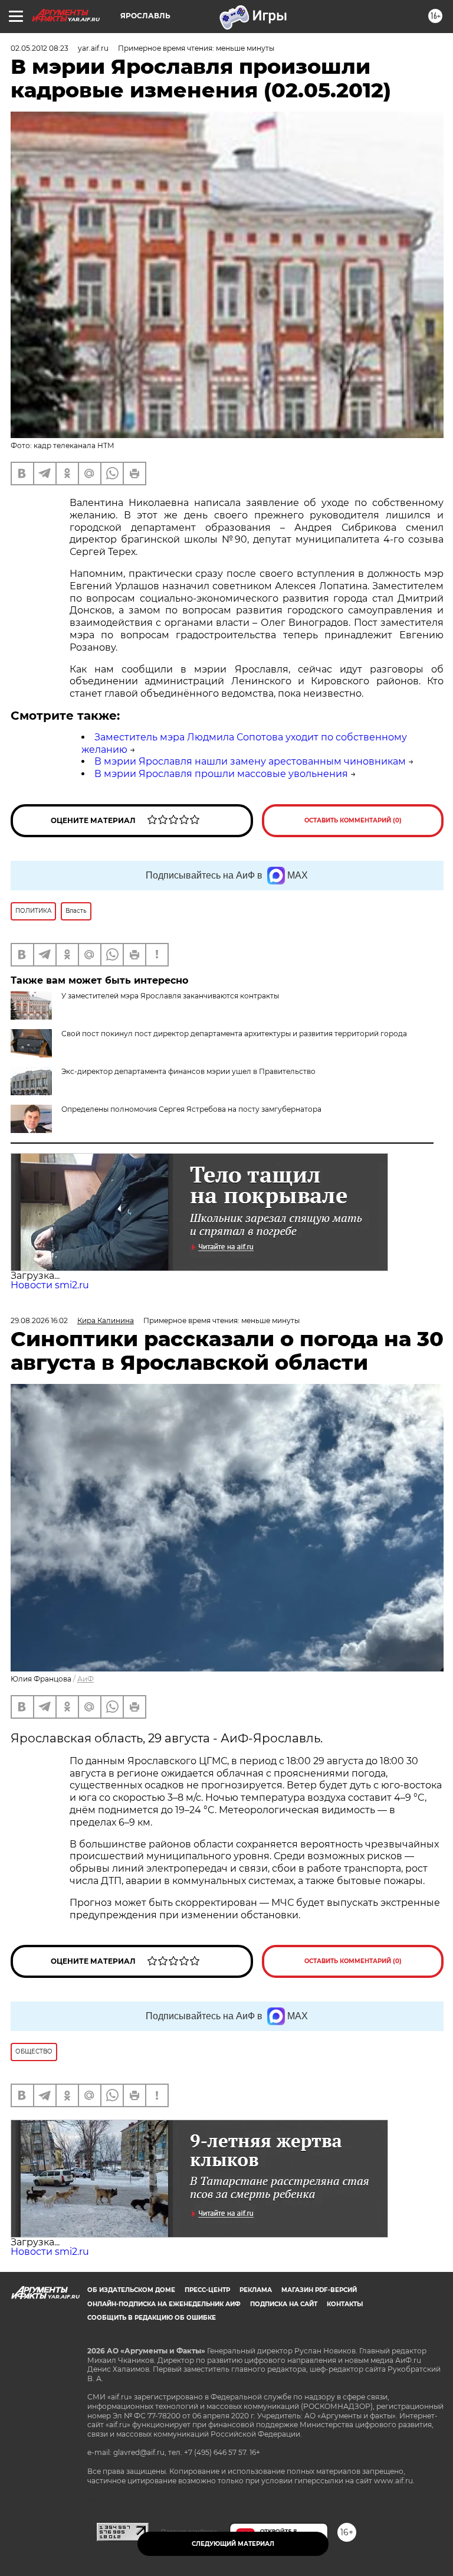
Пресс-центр (207, 2290)
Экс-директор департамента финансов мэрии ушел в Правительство (188, 1071)
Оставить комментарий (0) (353, 820)
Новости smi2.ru (50, 1285)
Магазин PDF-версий (319, 2290)
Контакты (345, 2304)
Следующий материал (233, 2544)
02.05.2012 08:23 (40, 48)
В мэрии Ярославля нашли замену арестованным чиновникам (250, 761)
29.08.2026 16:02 (39, 1320)
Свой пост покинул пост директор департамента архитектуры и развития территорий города (234, 1034)
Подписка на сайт (284, 2304)
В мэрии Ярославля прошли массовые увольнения (221, 774)
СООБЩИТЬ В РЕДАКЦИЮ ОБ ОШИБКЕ (152, 2318)
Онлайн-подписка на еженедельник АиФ (164, 2304)
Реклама (256, 2290)
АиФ (86, 1679)
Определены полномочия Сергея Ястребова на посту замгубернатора (191, 1109)
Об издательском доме (131, 2290)
